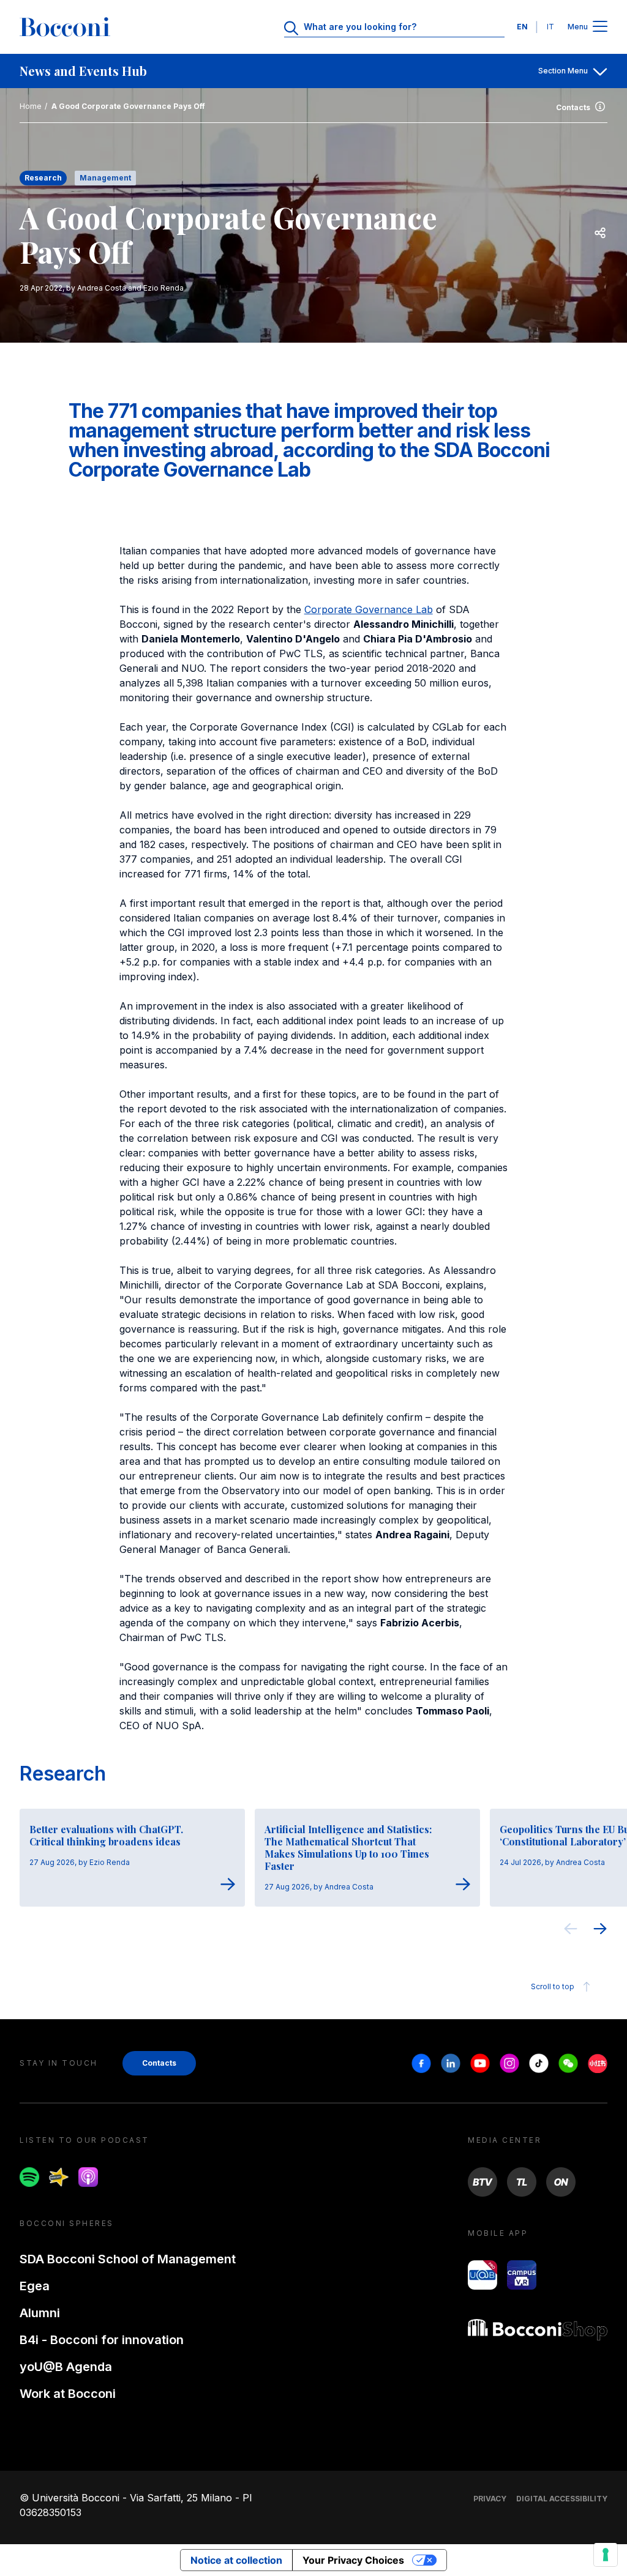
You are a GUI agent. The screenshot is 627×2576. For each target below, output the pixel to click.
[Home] (65, 27)
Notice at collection (236, 2560)
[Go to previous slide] (571, 1930)
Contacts (573, 107)
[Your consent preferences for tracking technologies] (606, 2555)
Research (63, 1774)
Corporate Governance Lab (369, 609)
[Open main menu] (600, 27)
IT (550, 27)
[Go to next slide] (600, 1930)
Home (31, 106)
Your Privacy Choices (353, 2560)
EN (522, 27)
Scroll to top (553, 1986)
